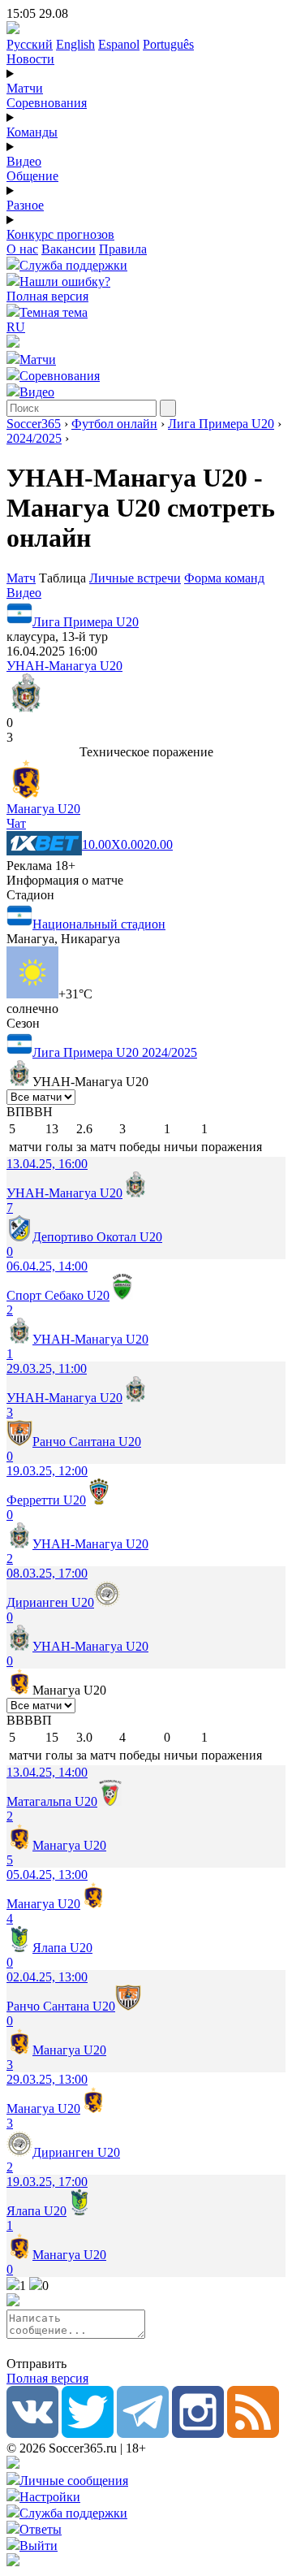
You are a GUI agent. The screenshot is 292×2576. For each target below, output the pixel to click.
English (75, 44)
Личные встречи (135, 578)
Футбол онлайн (114, 424)
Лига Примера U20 (221, 424)
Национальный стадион (99, 924)
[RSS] (253, 2433)
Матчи (25, 88)
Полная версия (47, 296)
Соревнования (47, 103)
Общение (32, 176)
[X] (88, 2433)
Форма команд (224, 578)
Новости (30, 59)
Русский (30, 44)
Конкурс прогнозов (60, 234)
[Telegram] (143, 2433)
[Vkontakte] (32, 2433)
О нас (22, 249)
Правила (123, 249)
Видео (24, 161)
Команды (32, 132)
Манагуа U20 (43, 809)
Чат (16, 823)
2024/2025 (34, 438)
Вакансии (69, 249)
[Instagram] (198, 2433)
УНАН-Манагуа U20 (64, 666)
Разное (25, 205)
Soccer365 (34, 424)
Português (168, 44)
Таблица (64, 578)
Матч (21, 578)
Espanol (119, 44)
